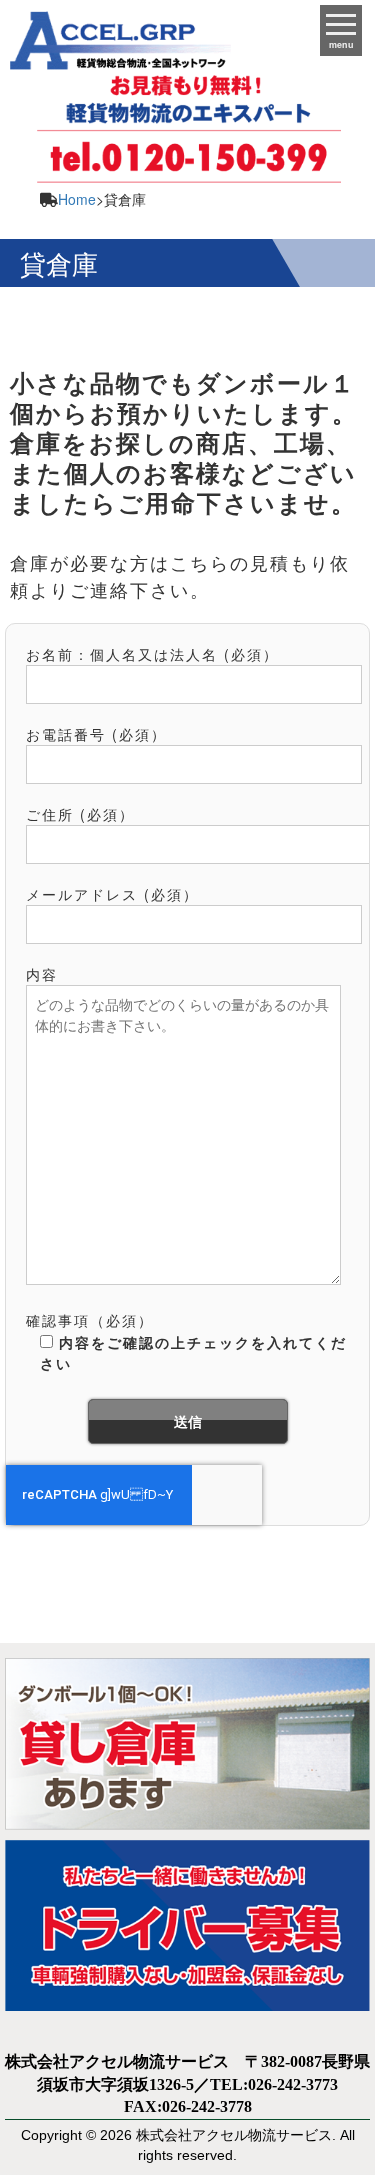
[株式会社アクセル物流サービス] (115, 33)
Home (77, 199)
